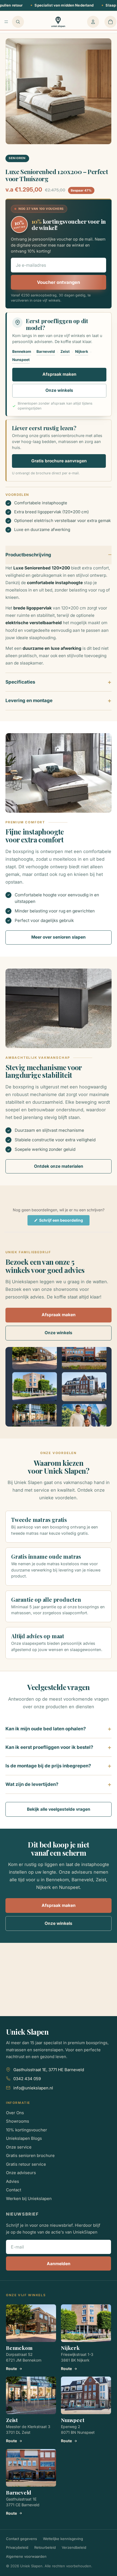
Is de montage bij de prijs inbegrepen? (48, 1766)
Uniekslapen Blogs (24, 2138)
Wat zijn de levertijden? (32, 1784)
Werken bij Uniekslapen (29, 2199)
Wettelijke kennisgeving (63, 2539)
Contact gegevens (21, 2539)
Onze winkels (59, 390)
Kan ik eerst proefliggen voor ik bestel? (49, 1747)
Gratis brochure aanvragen (59, 461)
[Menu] (6, 22)
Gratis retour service (26, 2164)
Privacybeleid (17, 2547)
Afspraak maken (59, 374)
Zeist (65, 351)
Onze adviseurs (21, 2173)
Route (11, 2369)
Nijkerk (82, 351)
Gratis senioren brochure (30, 2155)
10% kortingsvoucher (27, 2130)
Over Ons (15, 2113)
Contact (14, 2190)
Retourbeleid (45, 2547)
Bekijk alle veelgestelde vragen (59, 1809)
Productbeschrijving (28, 555)
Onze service (19, 2147)
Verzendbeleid (74, 2547)
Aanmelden (59, 2264)
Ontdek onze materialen (59, 1166)
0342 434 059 (27, 2079)
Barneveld (46, 351)
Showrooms (18, 2121)
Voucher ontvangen (59, 282)
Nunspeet (21, 360)
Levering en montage (29, 700)
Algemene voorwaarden (26, 2556)
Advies (13, 2181)
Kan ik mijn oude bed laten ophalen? (46, 1729)
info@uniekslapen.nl (33, 2088)
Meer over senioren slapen (59, 937)
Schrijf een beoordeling (64, 1222)
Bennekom (22, 351)
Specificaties (20, 682)
